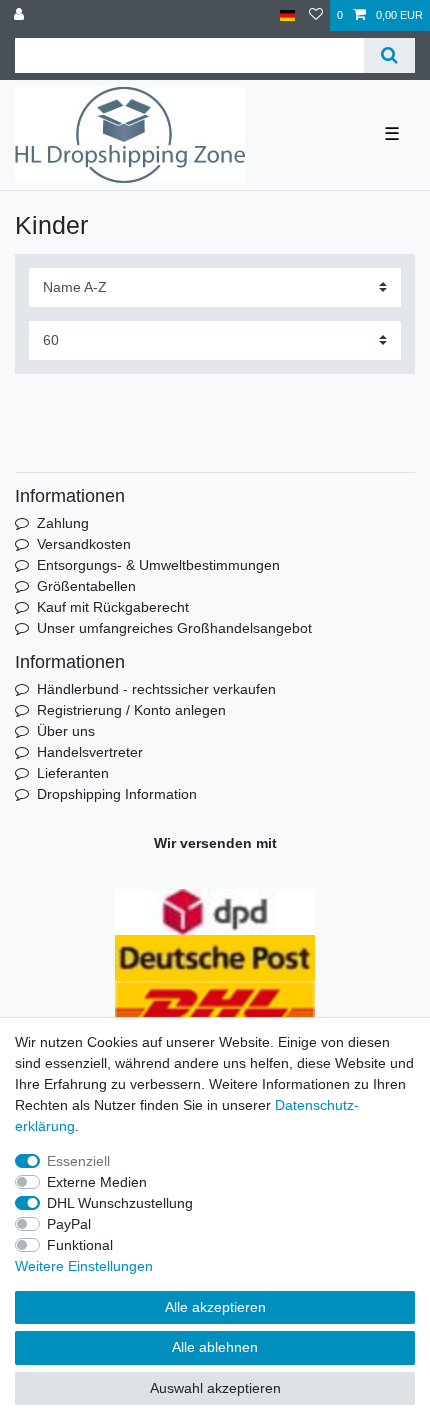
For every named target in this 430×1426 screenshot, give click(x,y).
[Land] (287, 15)
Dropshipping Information (117, 794)
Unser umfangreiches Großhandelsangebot (174, 628)
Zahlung (63, 523)
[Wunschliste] (316, 15)
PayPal (69, 1224)
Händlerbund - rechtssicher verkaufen (156, 689)
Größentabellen (86, 586)
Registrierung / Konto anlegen (131, 710)
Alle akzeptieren (215, 1307)
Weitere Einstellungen (84, 1266)
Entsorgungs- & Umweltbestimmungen (158, 565)
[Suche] (389, 55)
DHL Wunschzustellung (120, 1203)
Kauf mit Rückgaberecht (113, 607)
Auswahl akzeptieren (215, 1388)
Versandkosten (84, 544)
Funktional (80, 1245)
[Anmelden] (21, 15)
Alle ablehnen (215, 1347)
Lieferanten (73, 773)
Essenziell (78, 1161)
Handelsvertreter (90, 752)
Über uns (66, 731)
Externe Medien (97, 1182)
